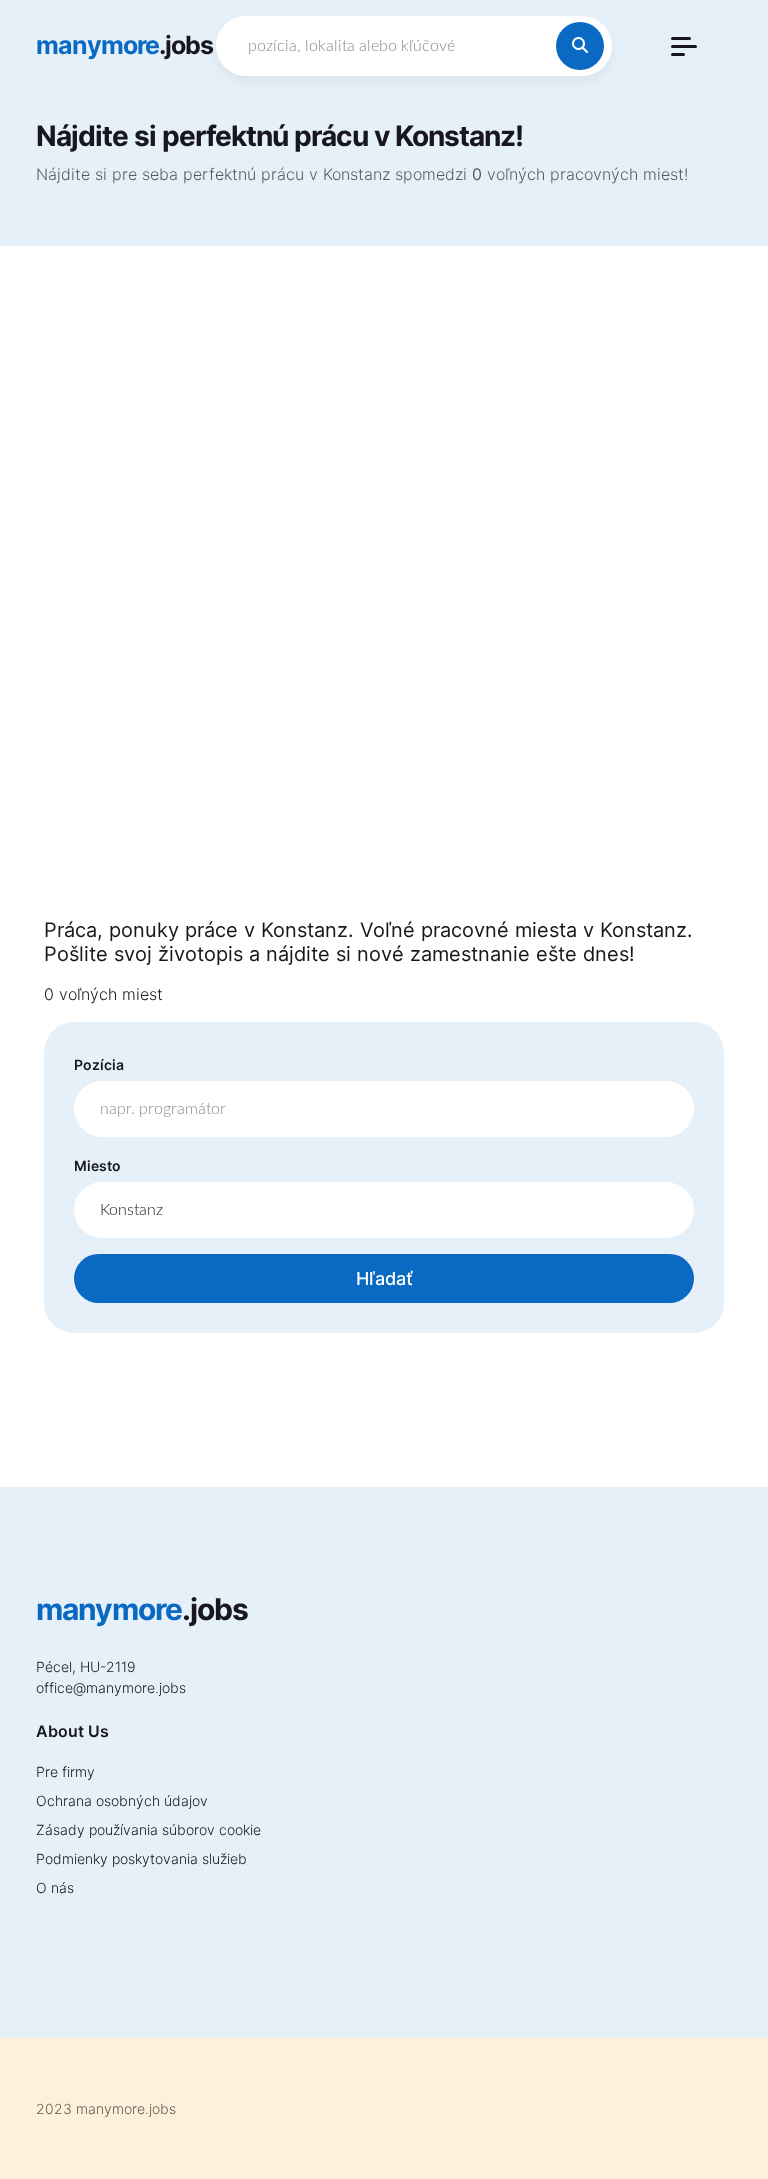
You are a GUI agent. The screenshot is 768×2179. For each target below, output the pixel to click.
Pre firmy (65, 1771)
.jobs (124, 45)
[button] (684, 46)
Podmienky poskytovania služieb (141, 1858)
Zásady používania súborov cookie (148, 1829)
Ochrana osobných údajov (122, 1800)
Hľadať (384, 1278)
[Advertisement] (384, 594)
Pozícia (99, 1064)
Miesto (97, 1165)
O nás (55, 1887)
